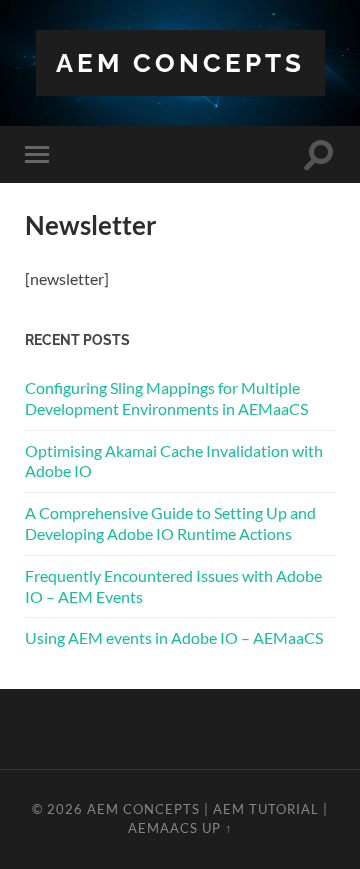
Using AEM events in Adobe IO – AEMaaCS (174, 637)
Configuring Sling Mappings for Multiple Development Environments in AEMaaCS (166, 398)
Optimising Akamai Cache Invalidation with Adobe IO (174, 461)
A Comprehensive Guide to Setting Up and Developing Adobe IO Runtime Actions (170, 523)
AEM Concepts (180, 62)
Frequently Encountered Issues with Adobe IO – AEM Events (173, 586)
